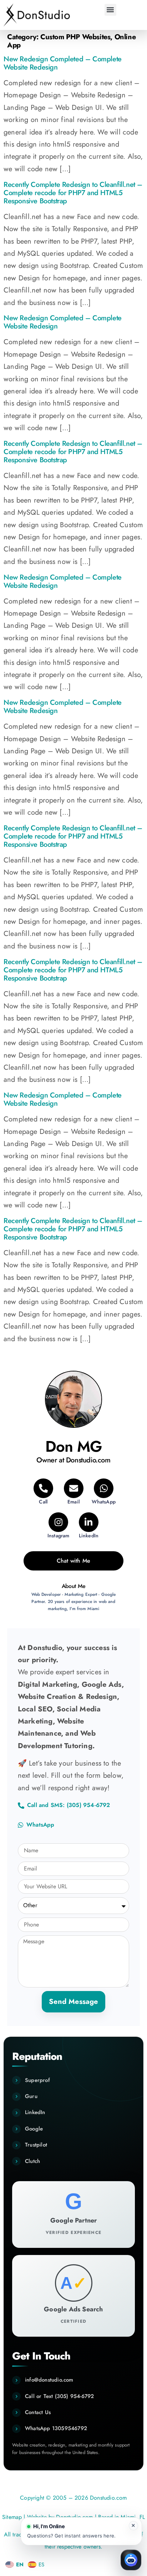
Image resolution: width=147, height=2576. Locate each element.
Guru (31, 2096)
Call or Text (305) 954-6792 (59, 2396)
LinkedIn (35, 2112)
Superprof (37, 2080)
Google (34, 2129)
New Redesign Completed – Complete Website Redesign (63, 63)
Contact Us (38, 2412)
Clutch (32, 2161)
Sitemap (12, 2517)
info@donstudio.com (49, 2380)
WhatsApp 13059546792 (56, 2428)
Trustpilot (36, 2145)
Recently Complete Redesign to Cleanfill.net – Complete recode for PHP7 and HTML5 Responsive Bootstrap (73, 193)
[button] (110, 10)
